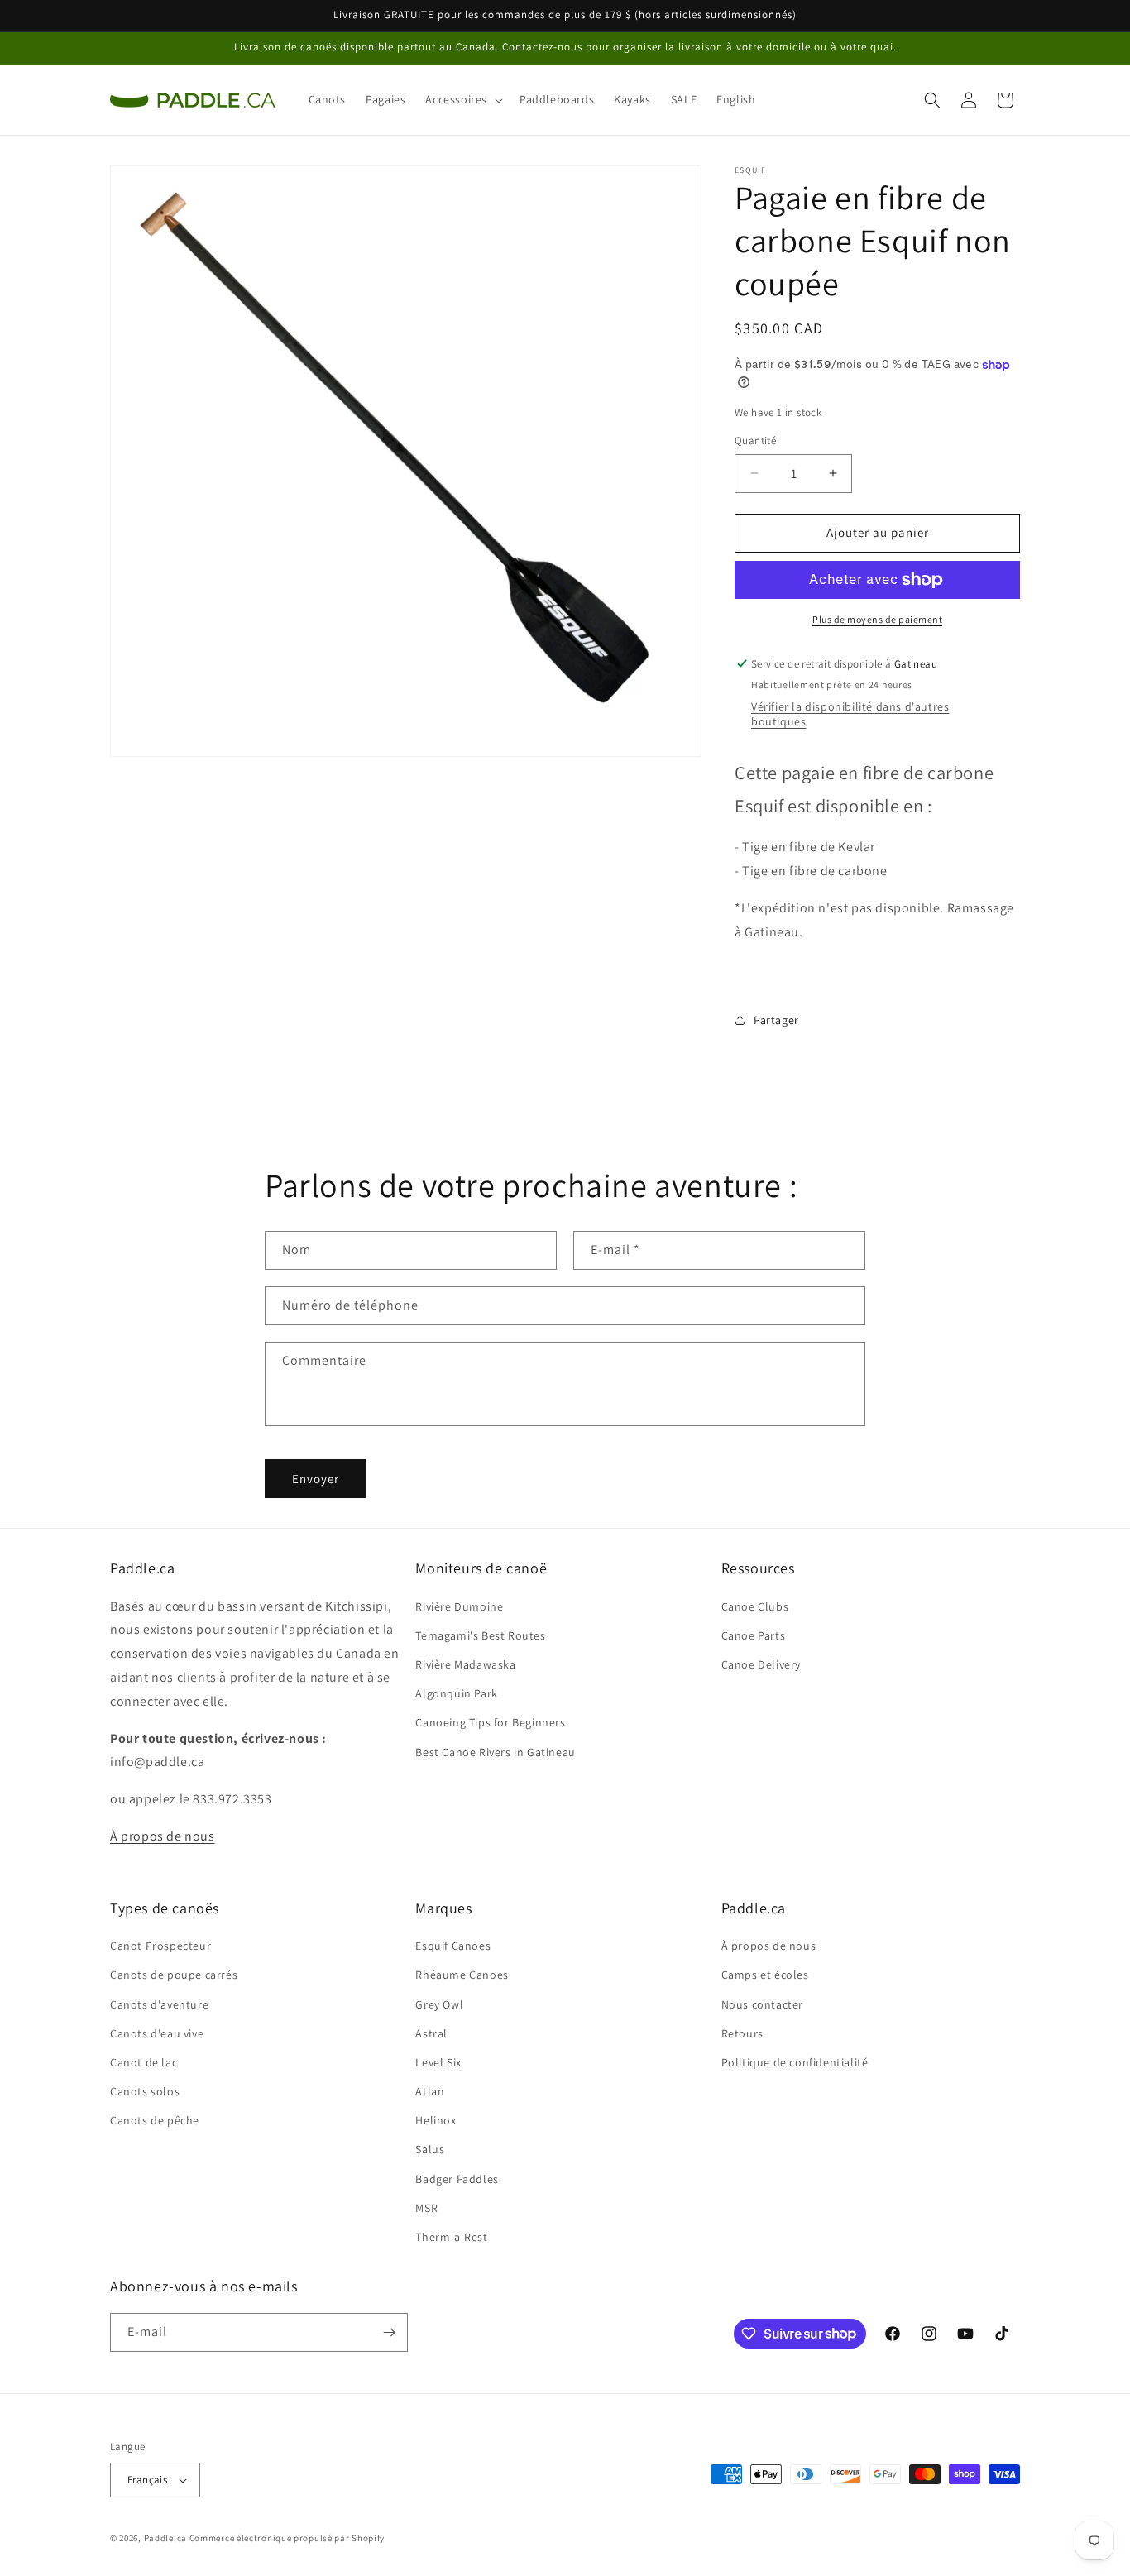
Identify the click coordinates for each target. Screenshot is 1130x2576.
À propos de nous (163, 1836)
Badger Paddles (457, 2179)
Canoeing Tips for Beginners (490, 1722)
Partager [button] (776, 1020)
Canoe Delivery (761, 1664)
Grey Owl (439, 2004)
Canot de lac (144, 2062)
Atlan (430, 2091)
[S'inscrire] (389, 2332)
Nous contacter (762, 2004)
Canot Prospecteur (160, 1946)
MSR (426, 2208)
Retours (742, 2033)
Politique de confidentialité (795, 2062)
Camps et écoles (765, 1975)
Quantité (755, 441)
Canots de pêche (155, 2120)
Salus (430, 2149)
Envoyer (316, 1479)
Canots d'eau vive (157, 2033)
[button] (462, 99)
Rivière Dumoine (459, 1606)
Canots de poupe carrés (174, 1975)
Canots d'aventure (159, 2004)
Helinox (436, 2120)
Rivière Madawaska (465, 1664)
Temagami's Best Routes (480, 1635)
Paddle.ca (165, 2538)
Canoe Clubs (755, 1606)
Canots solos (145, 2091)
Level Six (438, 2062)
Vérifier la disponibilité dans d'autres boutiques (850, 714)
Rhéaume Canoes (462, 1975)
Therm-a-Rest (451, 2237)
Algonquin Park (456, 1693)
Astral (431, 2033)
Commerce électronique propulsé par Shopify (287, 2538)
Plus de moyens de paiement (877, 619)
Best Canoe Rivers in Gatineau (495, 1752)
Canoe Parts (754, 1635)
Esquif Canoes (453, 1946)
